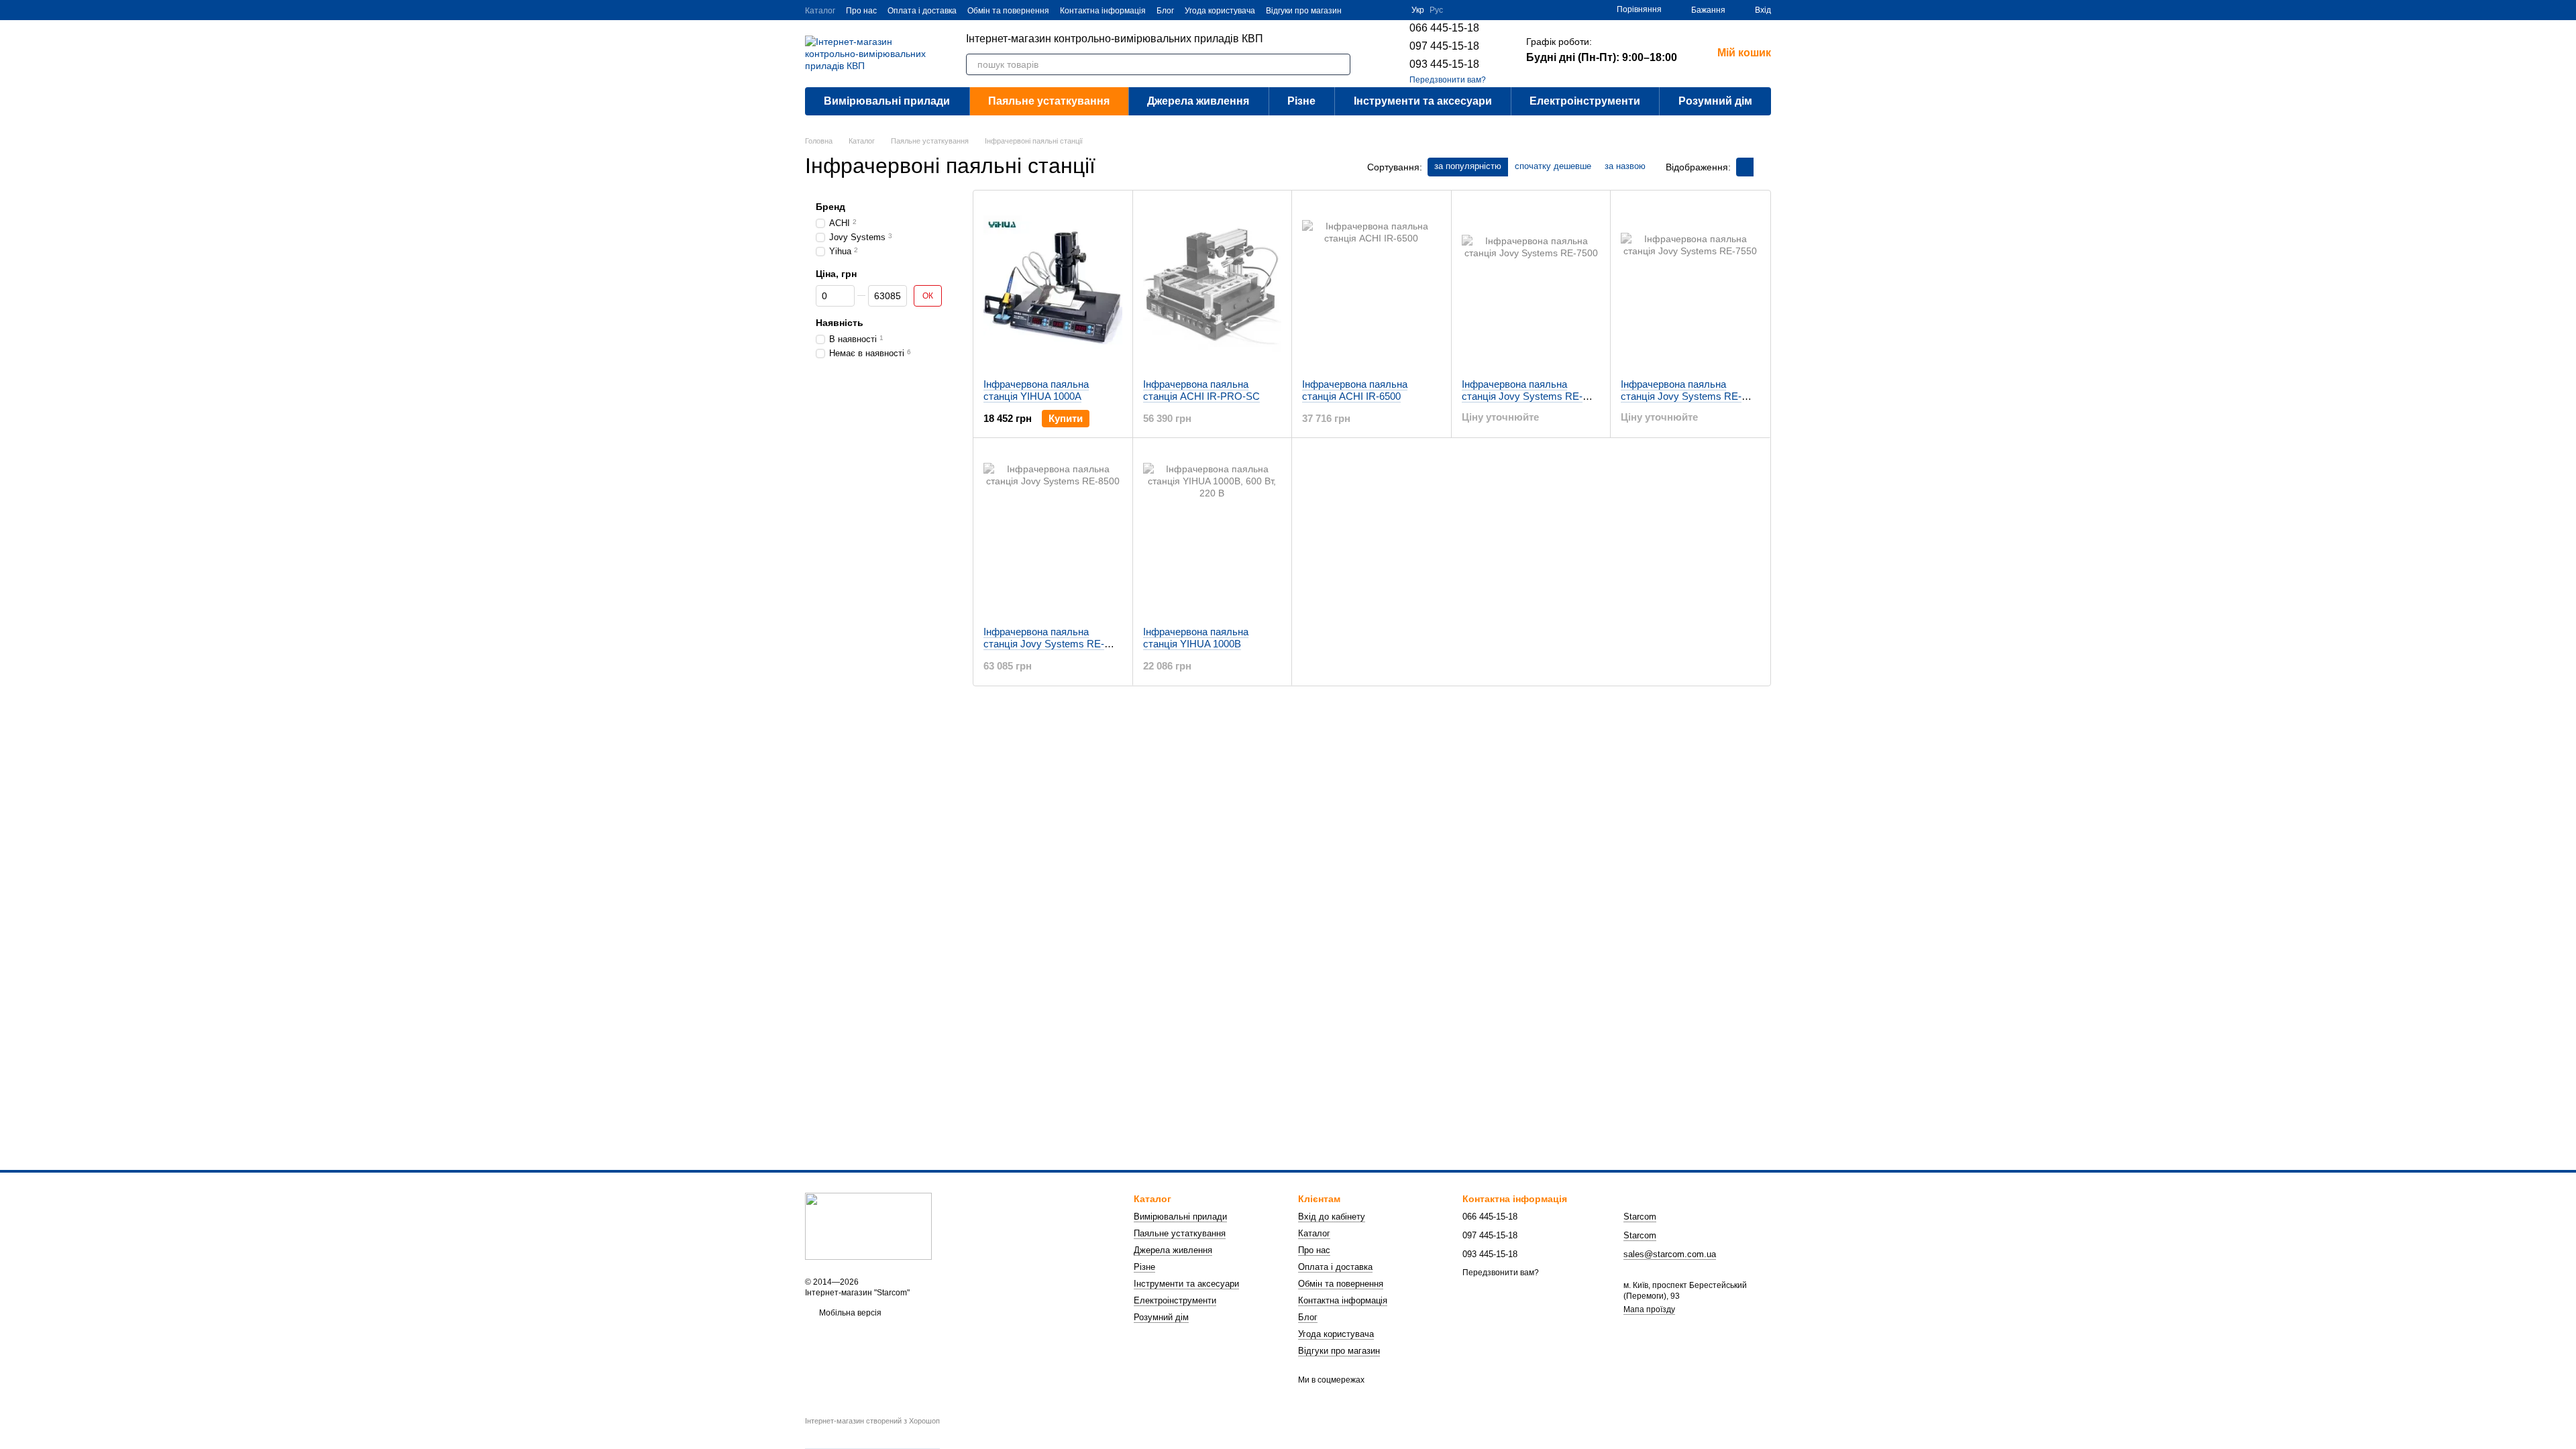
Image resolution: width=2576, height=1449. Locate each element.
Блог (1165, 11)
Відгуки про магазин (1304, 11)
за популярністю (1468, 166)
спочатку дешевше (1553, 166)
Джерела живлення (1198, 101)
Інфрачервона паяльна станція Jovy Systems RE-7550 (1681, 396)
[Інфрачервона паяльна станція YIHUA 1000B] (1213, 532)
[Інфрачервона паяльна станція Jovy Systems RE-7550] (1690, 284)
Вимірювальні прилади (887, 101)
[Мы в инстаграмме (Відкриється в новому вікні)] (1377, 10)
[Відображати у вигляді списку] (1762, 167)
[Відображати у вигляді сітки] (1745, 167)
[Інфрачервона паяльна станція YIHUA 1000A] (1053, 284)
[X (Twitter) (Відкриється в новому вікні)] (1360, 10)
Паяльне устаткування (1049, 101)
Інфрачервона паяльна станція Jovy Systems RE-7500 (1522, 396)
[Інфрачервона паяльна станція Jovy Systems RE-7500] (1531, 284)
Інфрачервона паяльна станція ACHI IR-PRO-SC (1201, 390)
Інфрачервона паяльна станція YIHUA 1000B (1196, 638)
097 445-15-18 (1444, 46)
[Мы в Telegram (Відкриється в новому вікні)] (1393, 10)
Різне (1301, 101)
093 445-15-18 (1444, 64)
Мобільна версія (849, 1313)
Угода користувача (1220, 11)
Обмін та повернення (1008, 11)
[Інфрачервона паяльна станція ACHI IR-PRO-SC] (1213, 284)
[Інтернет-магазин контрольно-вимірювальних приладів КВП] (868, 1226)
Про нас (861, 11)
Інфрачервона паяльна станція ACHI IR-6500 (1355, 390)
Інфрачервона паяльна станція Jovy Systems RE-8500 (1044, 644)
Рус (1436, 10)
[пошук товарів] (1340, 64)
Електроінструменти (1585, 101)
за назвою (1625, 166)
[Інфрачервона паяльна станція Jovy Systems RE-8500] (1053, 532)
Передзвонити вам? (1448, 80)
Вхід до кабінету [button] (1332, 1217)
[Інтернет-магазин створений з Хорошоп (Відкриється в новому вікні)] (872, 1433)
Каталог (820, 11)
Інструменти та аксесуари (1423, 101)
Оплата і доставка (922, 11)
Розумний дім (1715, 101)
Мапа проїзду (1649, 1309)
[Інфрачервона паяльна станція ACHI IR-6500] (1372, 284)
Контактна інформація (1103, 11)
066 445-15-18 (1444, 28)
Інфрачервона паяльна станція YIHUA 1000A (1036, 390)
